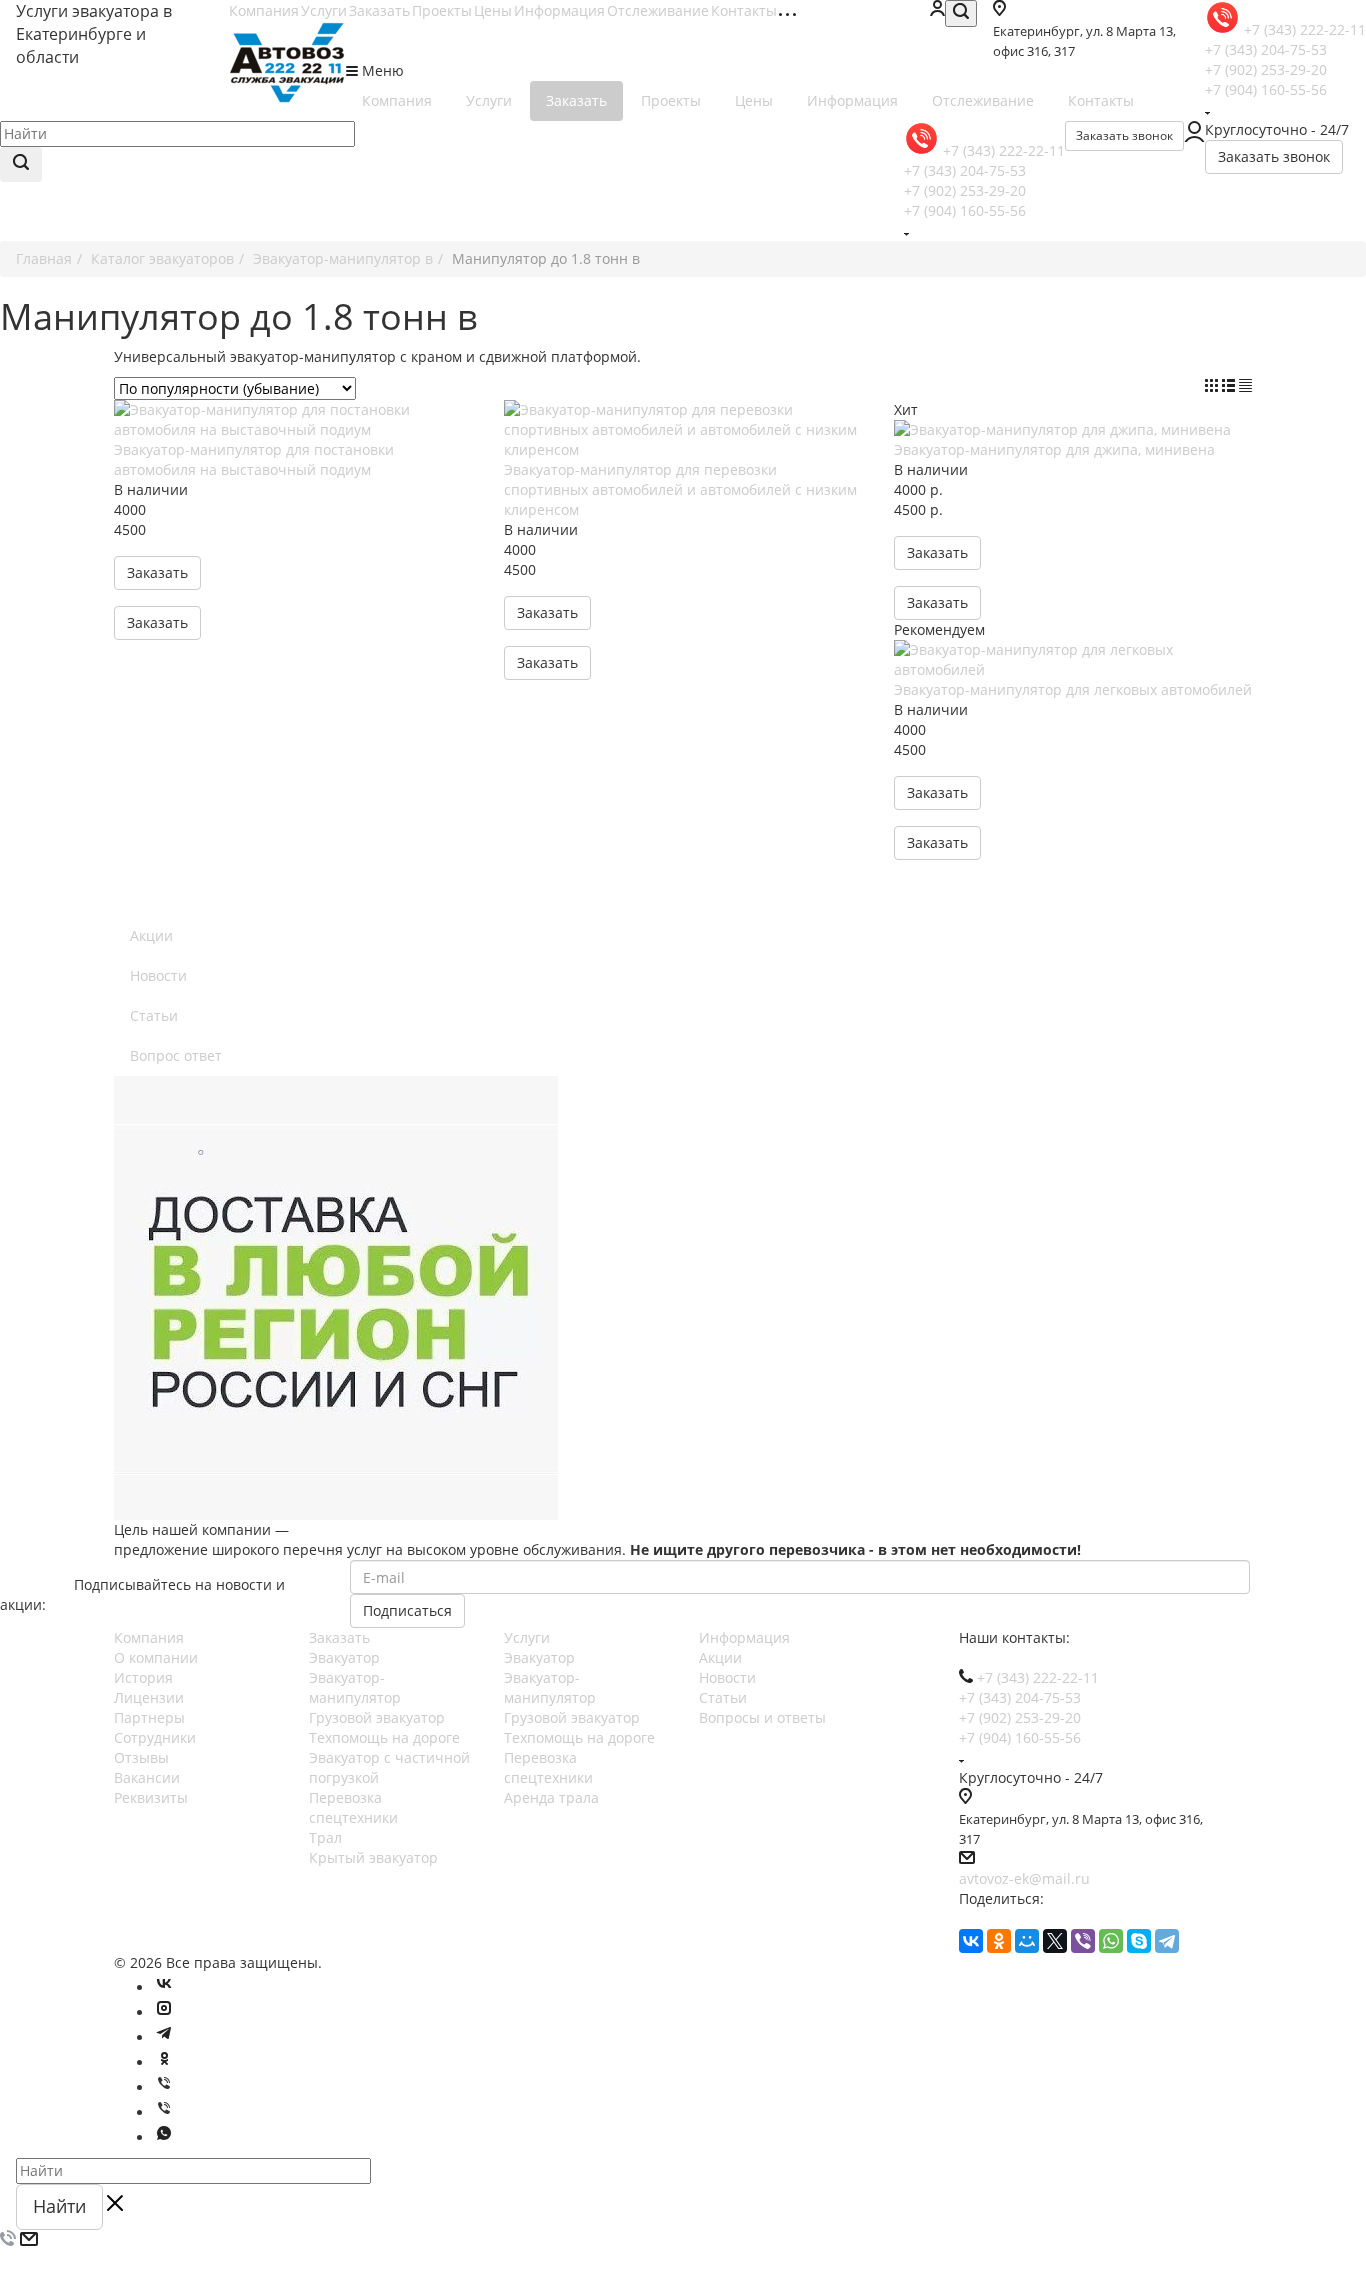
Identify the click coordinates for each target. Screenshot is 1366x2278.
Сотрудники (155, 1737)
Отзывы (141, 1757)
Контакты (744, 10)
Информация (559, 10)
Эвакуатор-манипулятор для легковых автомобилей (1073, 689)
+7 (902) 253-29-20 (1266, 69)
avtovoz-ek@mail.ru (1024, 1878)
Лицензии (149, 1697)
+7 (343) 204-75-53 (1266, 49)
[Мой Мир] (1027, 1941)
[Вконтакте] (164, 1987)
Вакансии (147, 1777)
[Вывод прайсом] (1245, 386)
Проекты (442, 10)
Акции (151, 935)
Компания (264, 10)
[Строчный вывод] (1230, 386)
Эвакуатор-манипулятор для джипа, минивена (1054, 449)
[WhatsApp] (1111, 1941)
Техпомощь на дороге (384, 1737)
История (143, 1677)
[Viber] (1083, 1941)
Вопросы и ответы (762, 1717)
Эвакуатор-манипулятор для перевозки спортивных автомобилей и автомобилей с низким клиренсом (680, 489)
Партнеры (149, 1717)
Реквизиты (151, 1797)
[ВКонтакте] (971, 1941)
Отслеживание (658, 10)
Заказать (379, 10)
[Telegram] (1167, 1941)
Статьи (154, 1015)
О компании (156, 1657)
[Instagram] (164, 2012)
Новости (158, 975)
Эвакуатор (344, 1657)
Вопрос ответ (176, 1055)
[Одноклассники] (999, 1941)
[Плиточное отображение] (1213, 386)
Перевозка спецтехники (353, 1807)
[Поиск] (961, 13)
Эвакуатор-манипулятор (355, 1687)
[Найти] (21, 164)
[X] (1055, 1941)
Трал (325, 1837)
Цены (493, 10)
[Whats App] (164, 2137)
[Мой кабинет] (937, 10)
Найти (59, 2206)
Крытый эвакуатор (373, 1857)
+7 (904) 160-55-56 (1266, 89)
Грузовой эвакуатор (377, 1717)
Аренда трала (551, 1797)
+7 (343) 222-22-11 (1305, 29)
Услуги (324, 10)
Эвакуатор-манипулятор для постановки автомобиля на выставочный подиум (254, 459)
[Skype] (1139, 1941)
